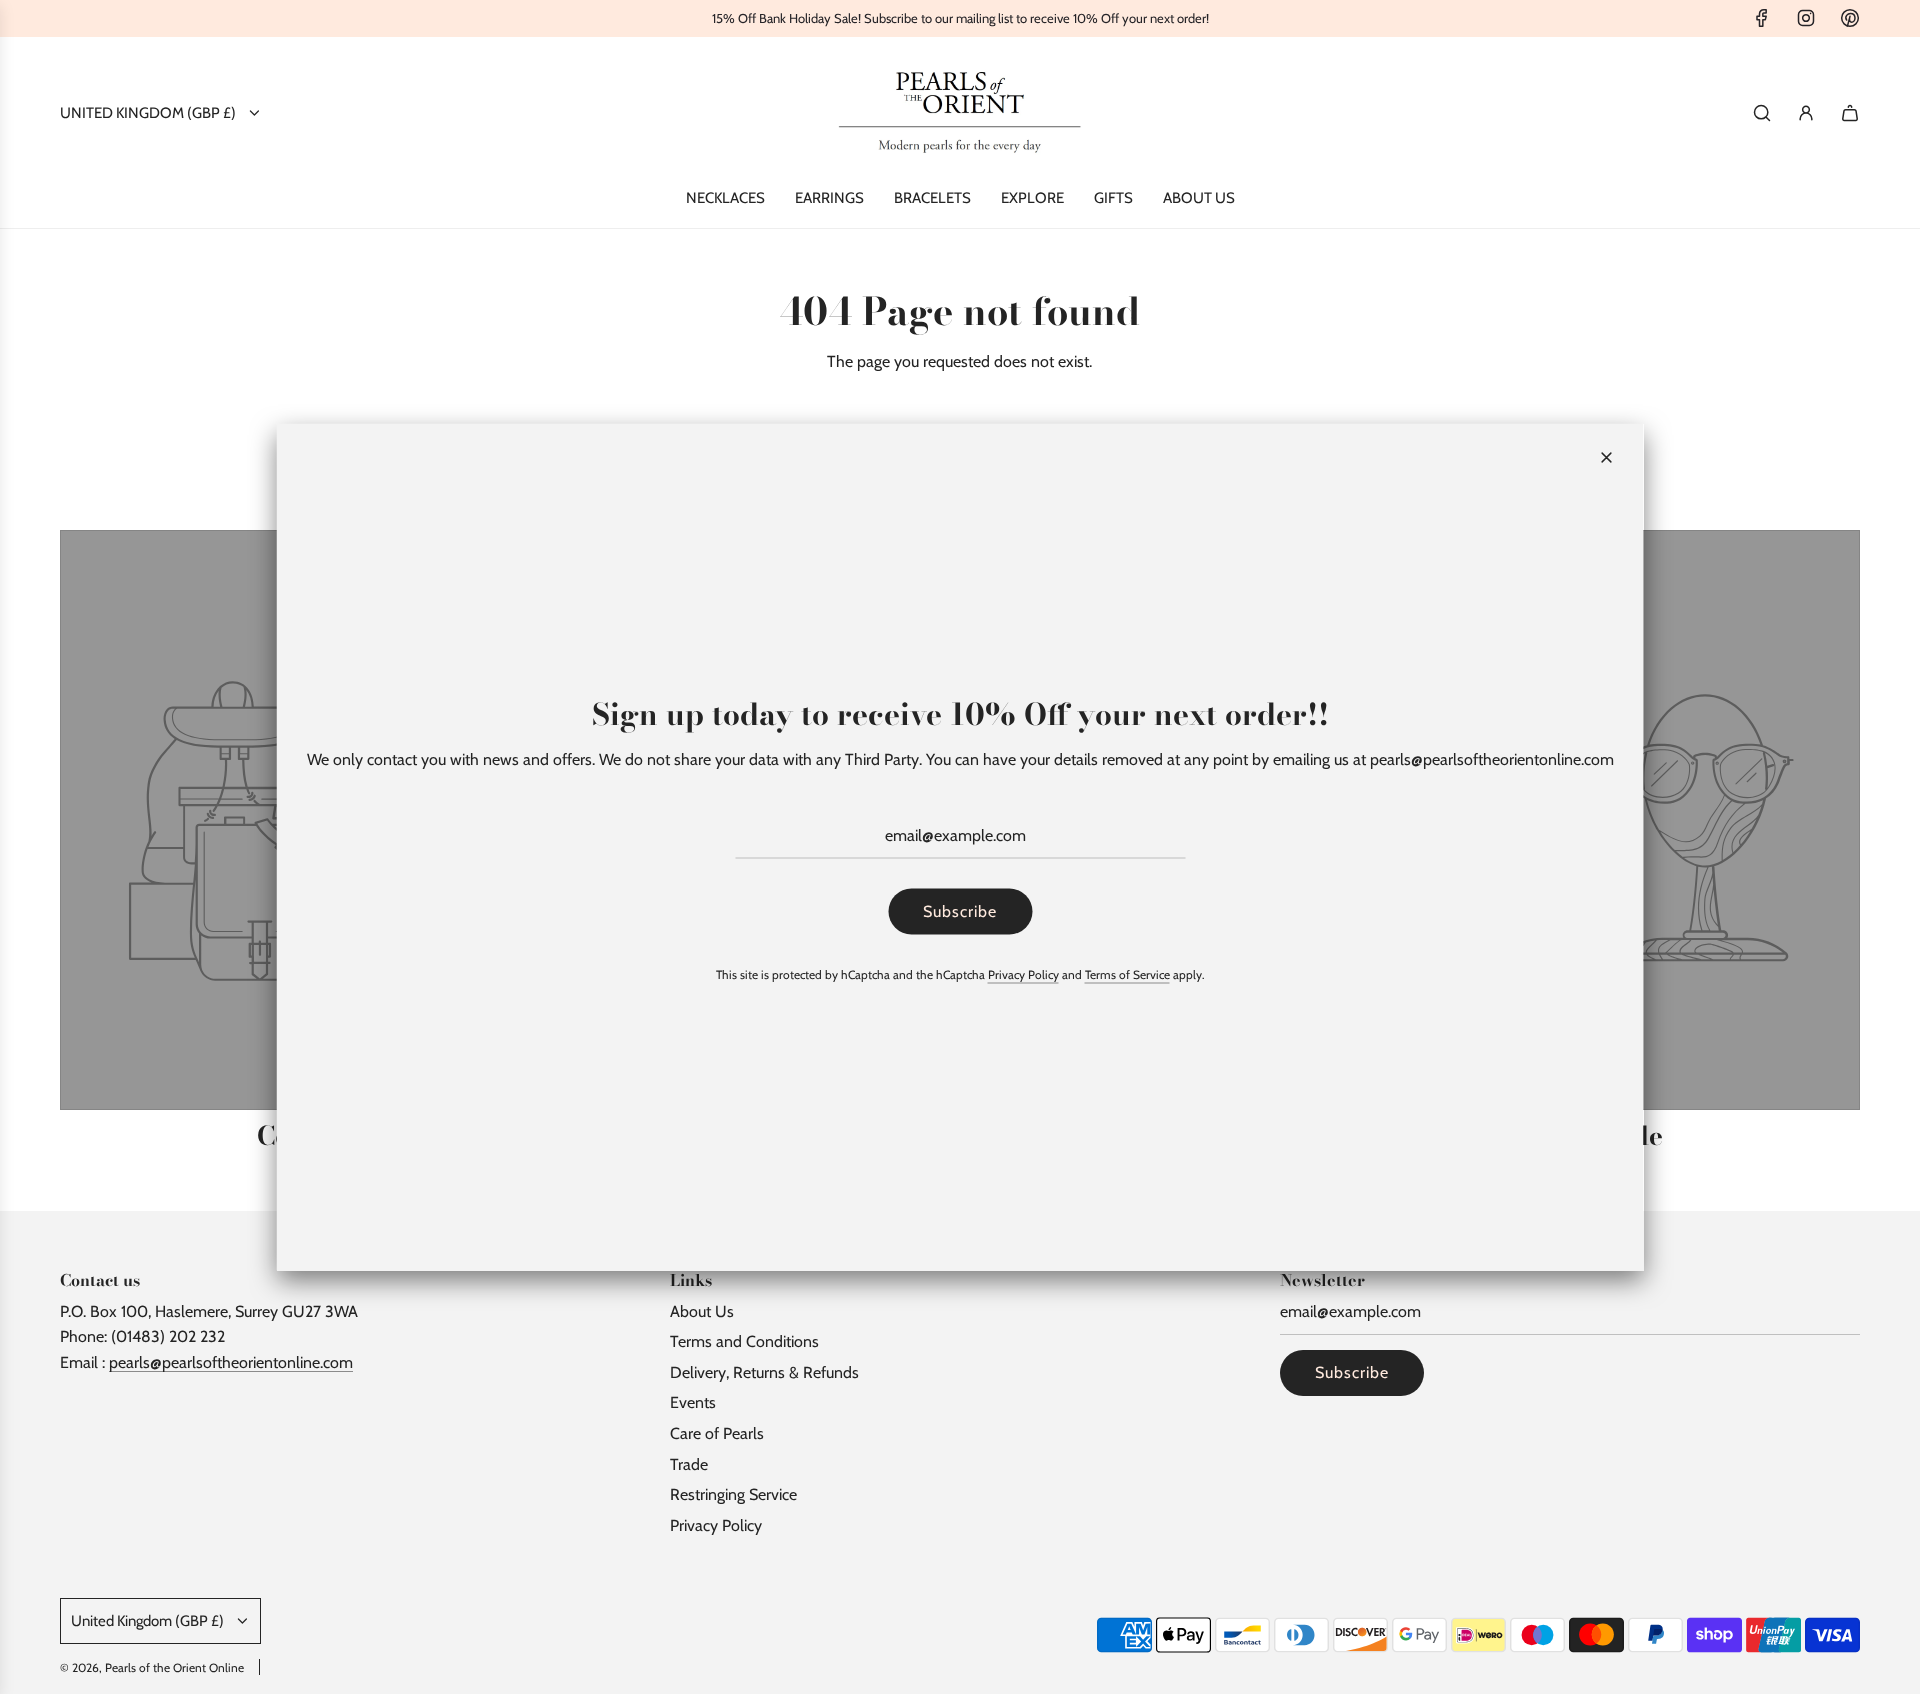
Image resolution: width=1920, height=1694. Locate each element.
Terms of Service (1127, 973)
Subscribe (960, 911)
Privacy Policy (1023, 973)
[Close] (1607, 458)
